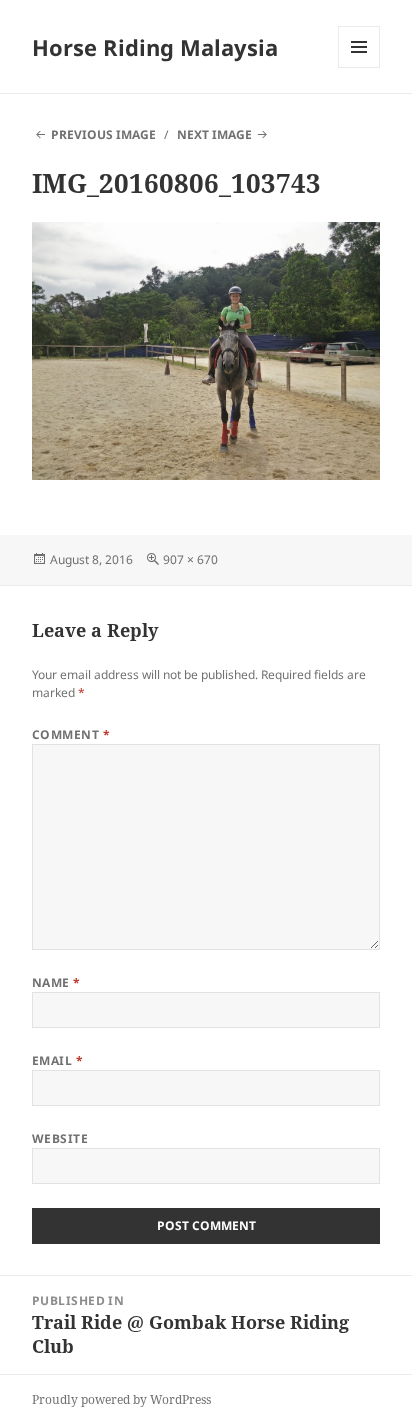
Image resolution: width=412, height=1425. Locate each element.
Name (56, 982)
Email (57, 1060)
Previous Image (103, 134)
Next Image (214, 134)
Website (60, 1138)
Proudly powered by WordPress (121, 1399)
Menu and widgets (359, 67)
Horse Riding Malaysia (155, 47)
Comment (71, 734)
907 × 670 (190, 559)
